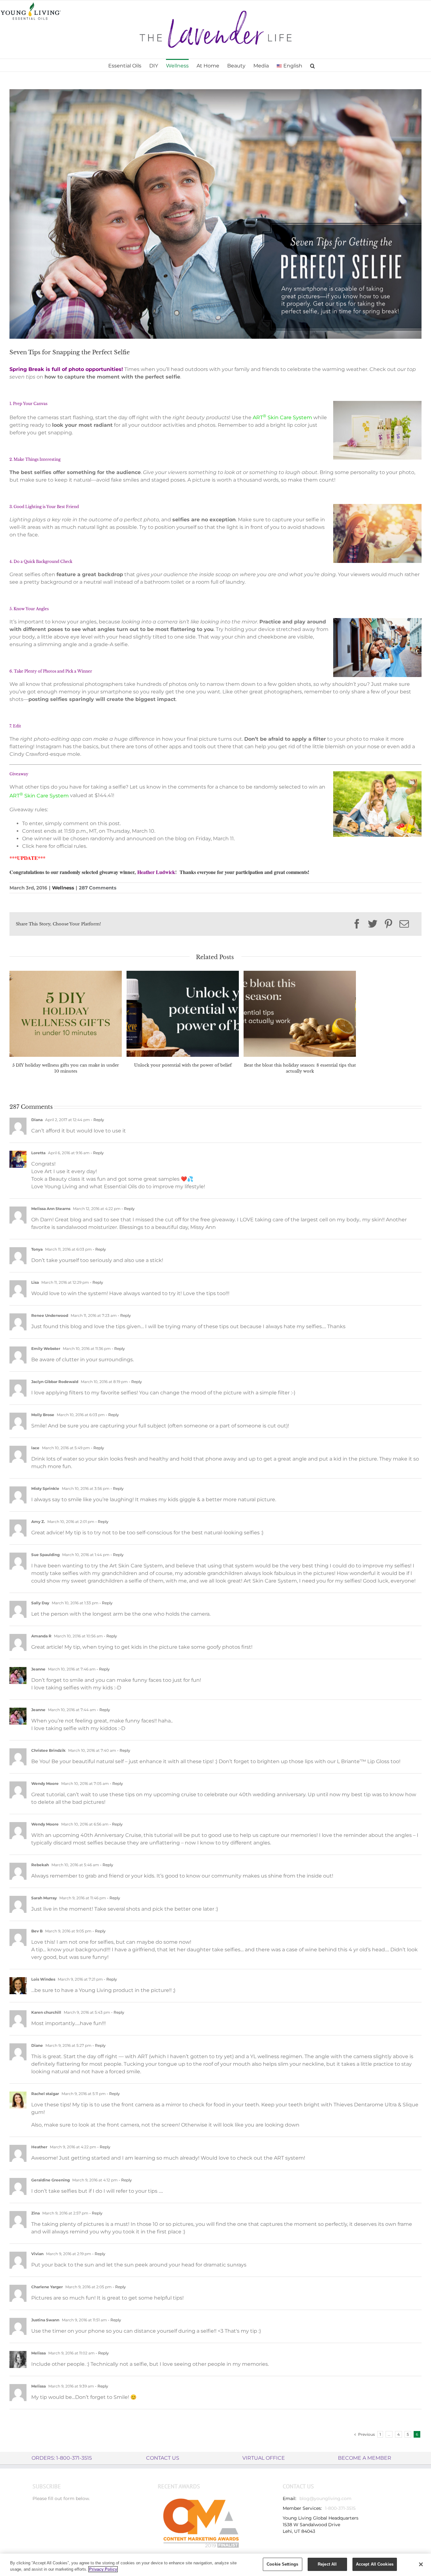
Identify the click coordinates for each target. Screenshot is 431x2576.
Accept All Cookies (375, 2564)
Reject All (327, 2564)
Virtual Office (264, 2458)
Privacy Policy (103, 2569)
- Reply (97, 1120)
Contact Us (163, 2458)
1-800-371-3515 (340, 2508)
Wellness (63, 888)
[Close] (421, 2564)
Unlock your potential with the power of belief (183, 1065)
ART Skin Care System (283, 417)
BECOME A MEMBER (365, 2458)
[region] (215, 2565)
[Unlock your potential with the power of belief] (183, 1013)
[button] (313, 65)
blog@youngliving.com (325, 2498)
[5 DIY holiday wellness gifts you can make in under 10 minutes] (66, 1013)
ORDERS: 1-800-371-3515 (62, 2458)
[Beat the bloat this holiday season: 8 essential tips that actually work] (300, 1013)
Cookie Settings (282, 2564)
